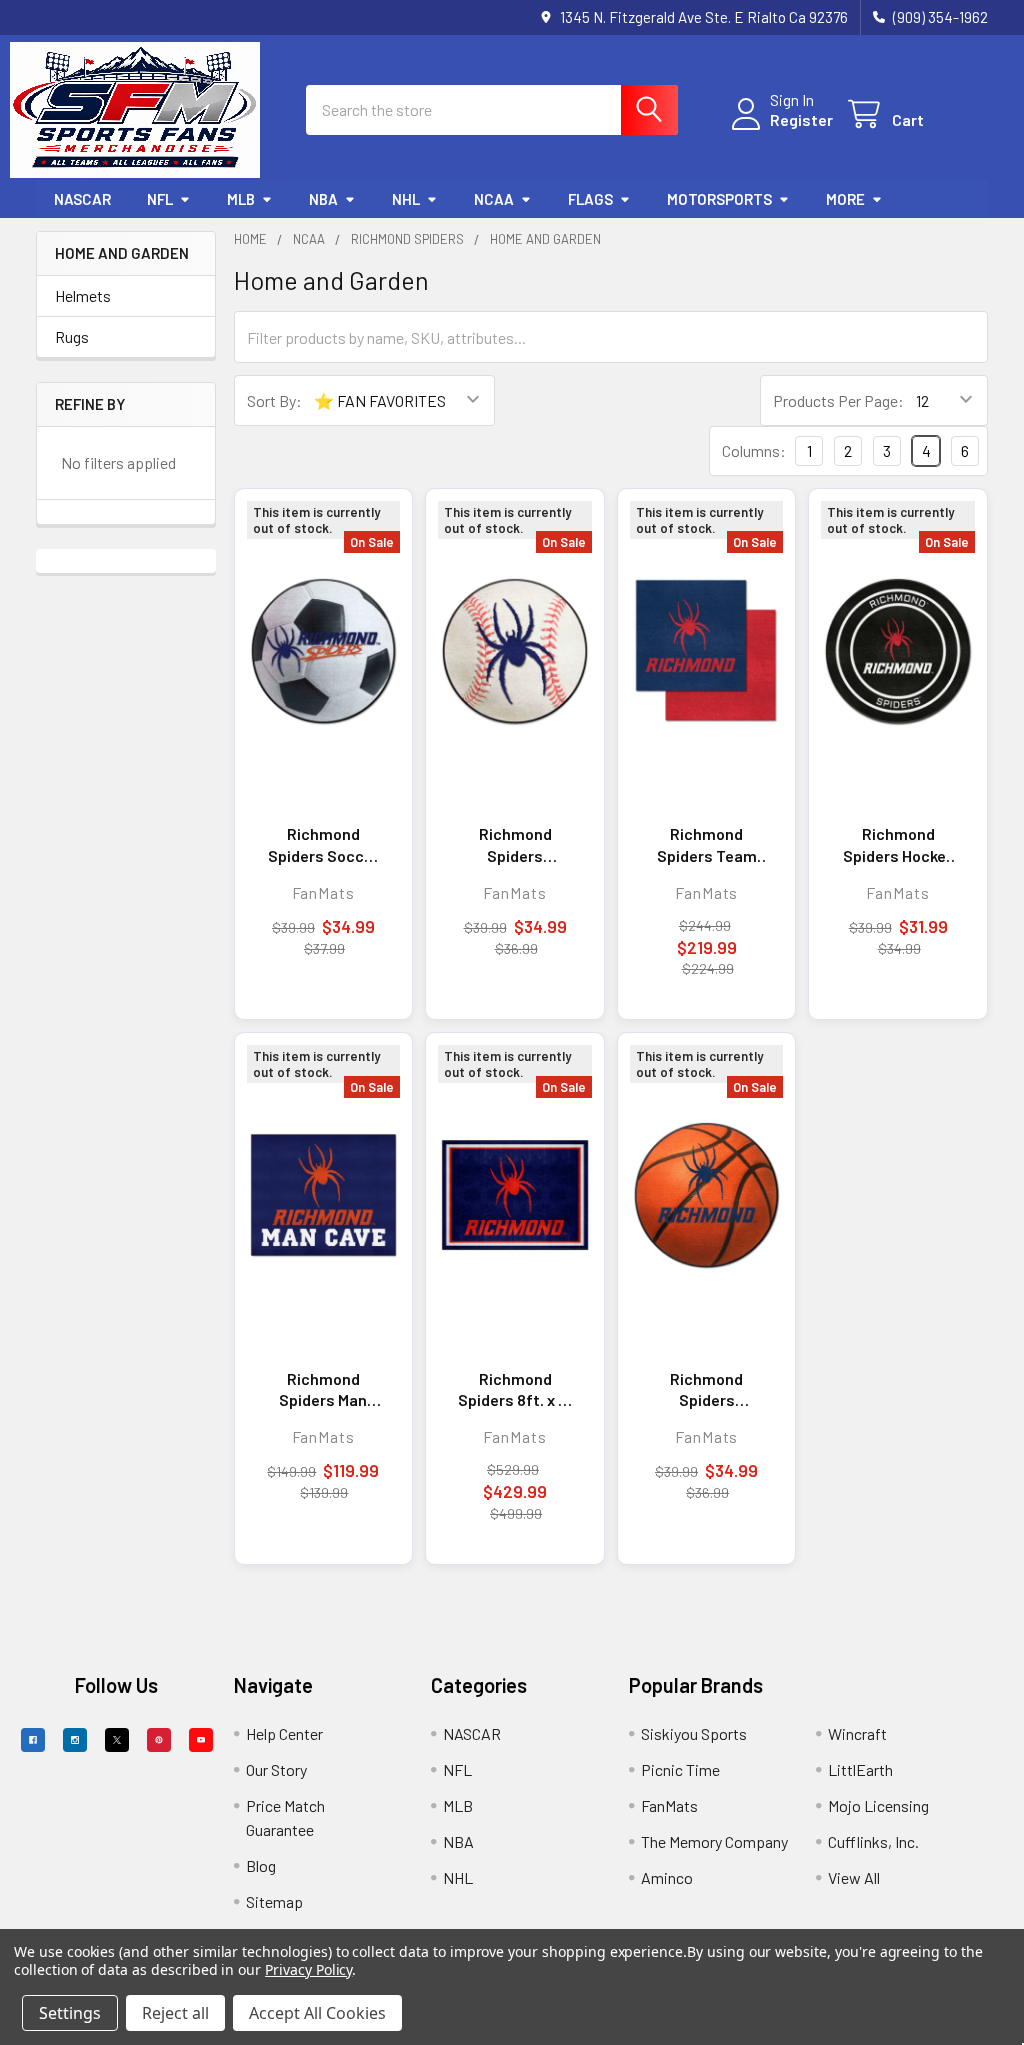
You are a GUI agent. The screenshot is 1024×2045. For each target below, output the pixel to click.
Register (801, 119)
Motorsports (719, 199)
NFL (160, 199)
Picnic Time (680, 1769)
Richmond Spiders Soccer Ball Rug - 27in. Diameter (323, 845)
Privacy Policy (308, 1969)
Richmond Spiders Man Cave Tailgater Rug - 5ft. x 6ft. (323, 1390)
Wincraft (857, 1733)
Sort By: (274, 400)
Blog (261, 1865)
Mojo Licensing (878, 1805)
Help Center (284, 1733)
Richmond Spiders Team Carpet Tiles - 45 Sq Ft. (707, 845)
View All (854, 1877)
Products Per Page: (838, 400)
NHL (406, 199)
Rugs (72, 336)
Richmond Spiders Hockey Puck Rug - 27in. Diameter (898, 845)
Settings (70, 2013)
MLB (241, 199)
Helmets (83, 295)
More (845, 199)
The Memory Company (714, 1841)
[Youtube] (201, 1740)
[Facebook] (33, 1740)
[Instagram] (75, 1740)
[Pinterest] (159, 1740)
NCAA (494, 199)
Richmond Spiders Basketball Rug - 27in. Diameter (706, 1390)
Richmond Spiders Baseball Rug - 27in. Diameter (515, 845)
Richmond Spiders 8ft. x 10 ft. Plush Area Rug (515, 1390)
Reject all (175, 2013)
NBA (323, 199)
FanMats (669, 1805)
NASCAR (82, 199)
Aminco (667, 1877)
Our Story (276, 1769)
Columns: (754, 450)
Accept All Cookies (317, 2013)
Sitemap (274, 1901)
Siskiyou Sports (694, 1733)
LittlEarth (860, 1769)
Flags (590, 199)
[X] (117, 1740)
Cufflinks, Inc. (873, 1841)
